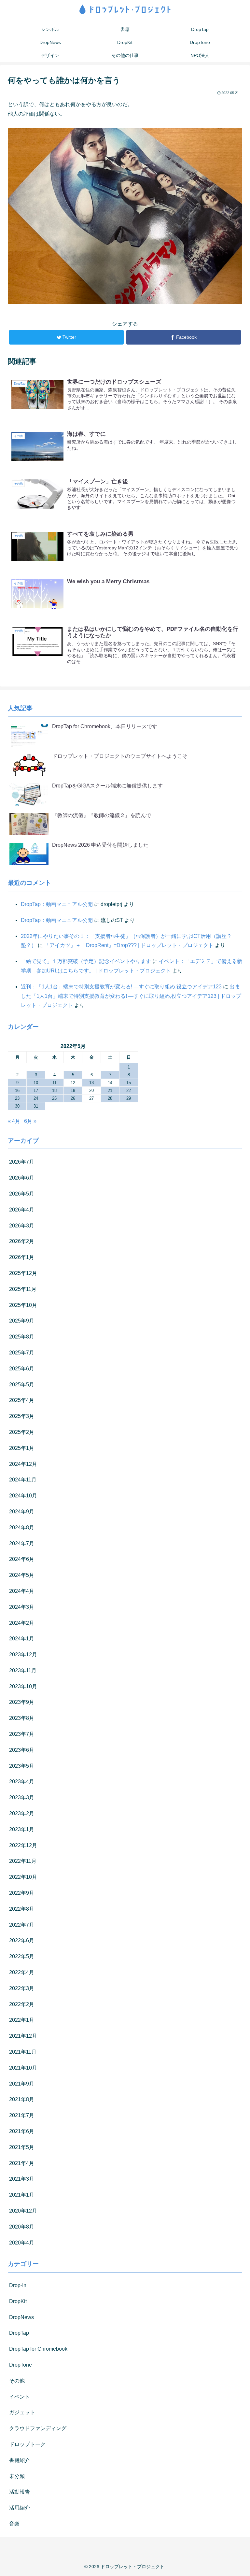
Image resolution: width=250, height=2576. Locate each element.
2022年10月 (23, 1877)
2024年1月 (22, 1639)
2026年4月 (22, 1210)
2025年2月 (22, 1432)
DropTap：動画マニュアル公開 (57, 904)
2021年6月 (22, 2131)
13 (91, 1083)
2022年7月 (22, 1925)
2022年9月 (22, 1893)
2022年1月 (22, 2020)
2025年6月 (22, 1369)
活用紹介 (20, 2508)
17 (36, 1090)
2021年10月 (23, 2068)
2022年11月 (23, 1861)
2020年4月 (22, 2243)
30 (17, 1106)
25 (54, 1098)
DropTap (19, 2333)
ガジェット (22, 2412)
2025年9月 (22, 1321)
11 (55, 1083)
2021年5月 (22, 2147)
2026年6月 (22, 1178)
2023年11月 (23, 1670)
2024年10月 (23, 1496)
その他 (17, 2381)
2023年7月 (22, 1734)
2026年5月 (22, 1194)
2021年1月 (22, 2195)
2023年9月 (22, 1702)
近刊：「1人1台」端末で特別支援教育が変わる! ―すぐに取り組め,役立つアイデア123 (121, 987)
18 (54, 1090)
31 (36, 1106)
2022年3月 (22, 1988)
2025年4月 (22, 1400)
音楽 (14, 2524)
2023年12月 (23, 1655)
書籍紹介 (20, 2460)
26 (73, 1098)
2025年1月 (22, 1448)
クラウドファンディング (38, 2428)
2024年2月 (22, 1623)
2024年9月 (22, 1512)
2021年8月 (22, 2099)
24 (36, 1098)
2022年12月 (23, 1845)
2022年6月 (22, 1940)
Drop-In (18, 2285)
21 (110, 1090)
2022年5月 (22, 1956)
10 (36, 1083)
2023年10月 (23, 1686)
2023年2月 (22, 1813)
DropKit (18, 2301)
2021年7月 (22, 2115)
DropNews (21, 2317)
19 (73, 1090)
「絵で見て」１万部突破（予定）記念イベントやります (86, 961)
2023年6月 (22, 1750)
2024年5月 (22, 1575)
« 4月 (14, 1121)
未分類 (17, 2476)
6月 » (30, 1121)
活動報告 (20, 2492)
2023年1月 (22, 1829)
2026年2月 (22, 1241)
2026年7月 (22, 1162)
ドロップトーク (27, 2444)
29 (129, 1098)
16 (17, 1090)
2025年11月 (23, 1289)
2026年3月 (22, 1226)
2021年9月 (22, 2084)
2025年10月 (23, 1305)
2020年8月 (22, 2227)
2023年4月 (22, 1782)
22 (129, 1090)
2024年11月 (23, 1480)
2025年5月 (22, 1385)
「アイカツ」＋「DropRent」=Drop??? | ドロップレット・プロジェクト (129, 945)
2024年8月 (22, 1528)
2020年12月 (23, 2211)
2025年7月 (22, 1353)
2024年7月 (22, 1543)
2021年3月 (22, 2179)
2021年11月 (23, 2052)
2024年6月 (22, 1559)
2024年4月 (22, 1591)
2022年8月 (22, 1909)
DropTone (21, 2365)
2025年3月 (22, 1416)
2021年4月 (22, 2163)
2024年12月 (23, 1464)
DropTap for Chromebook (38, 2349)
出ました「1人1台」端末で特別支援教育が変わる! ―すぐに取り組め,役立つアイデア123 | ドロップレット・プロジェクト (131, 996)
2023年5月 (22, 1766)
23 (17, 1098)
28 (110, 1098)
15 (129, 1083)
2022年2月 (22, 2004)
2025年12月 (23, 1273)
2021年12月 (23, 2036)
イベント (20, 2397)
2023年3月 (22, 1798)
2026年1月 (22, 1257)
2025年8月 (22, 1337)
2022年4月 (22, 1972)
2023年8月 (22, 1718)
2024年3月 (22, 1607)
